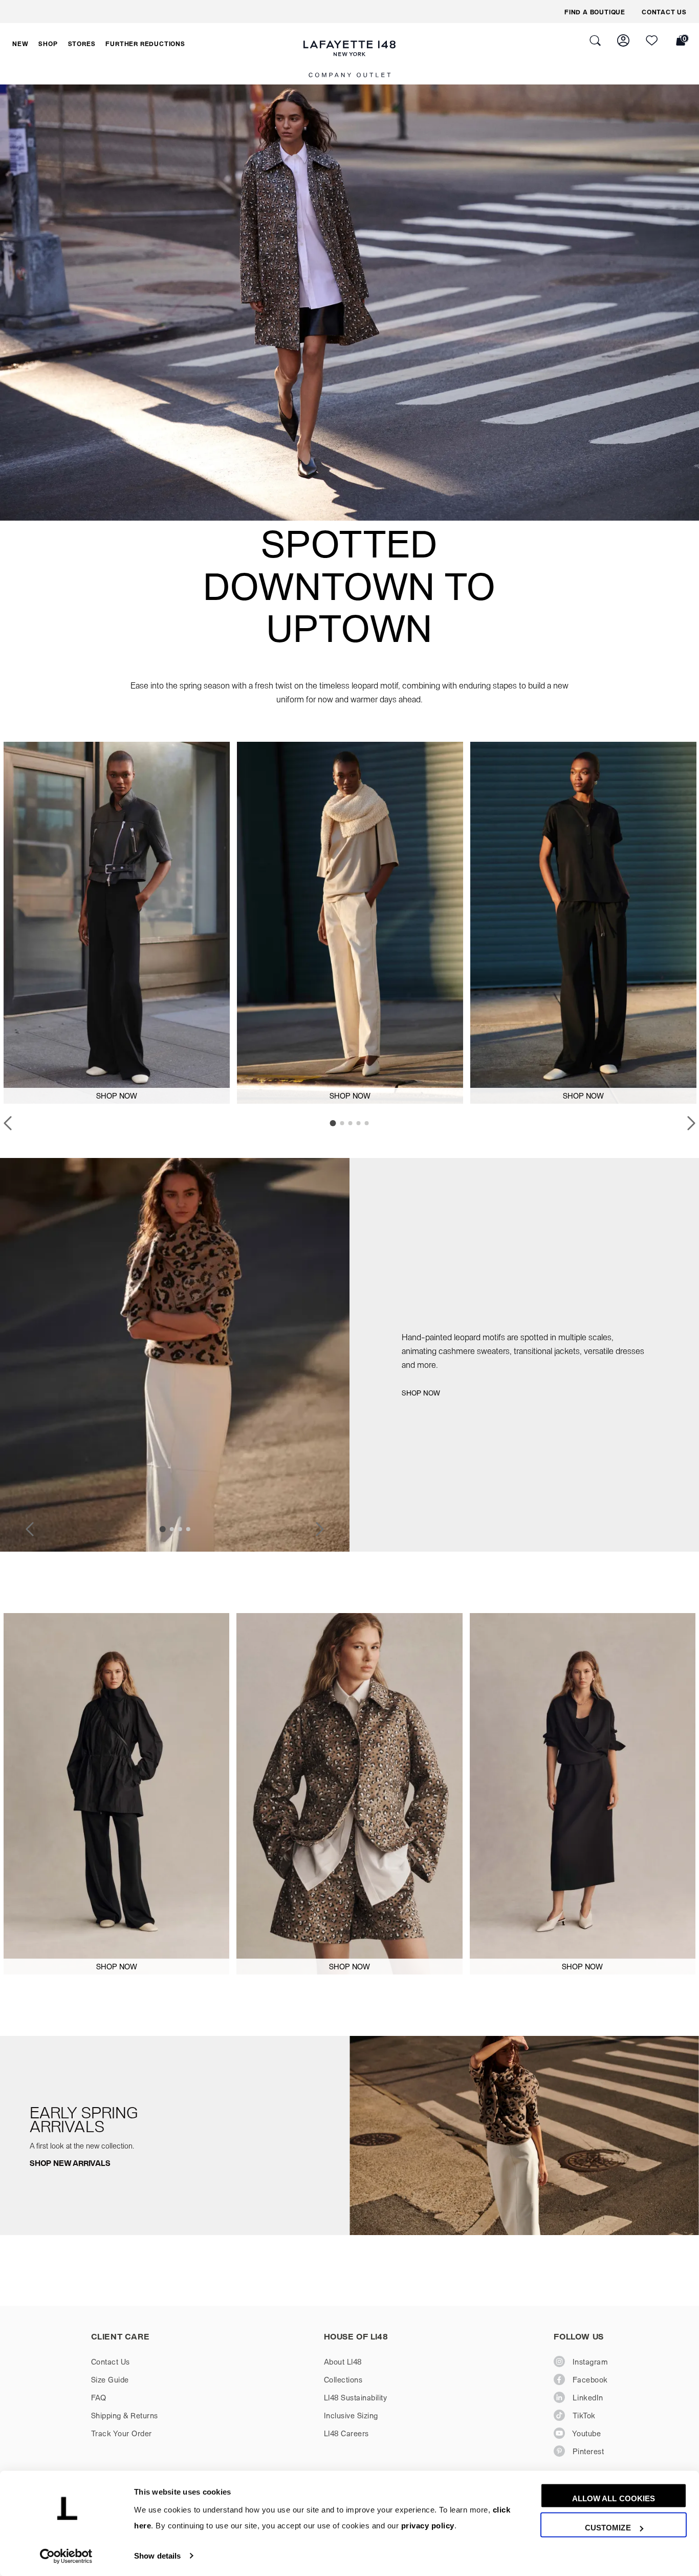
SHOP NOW (421, 1393)
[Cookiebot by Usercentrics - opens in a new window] (66, 2556)
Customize (608, 2528)
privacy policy (428, 2526)
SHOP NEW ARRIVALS (70, 2163)
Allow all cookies (614, 2498)
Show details (157, 2556)
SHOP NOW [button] (117, 1096)
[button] (20, 44)
